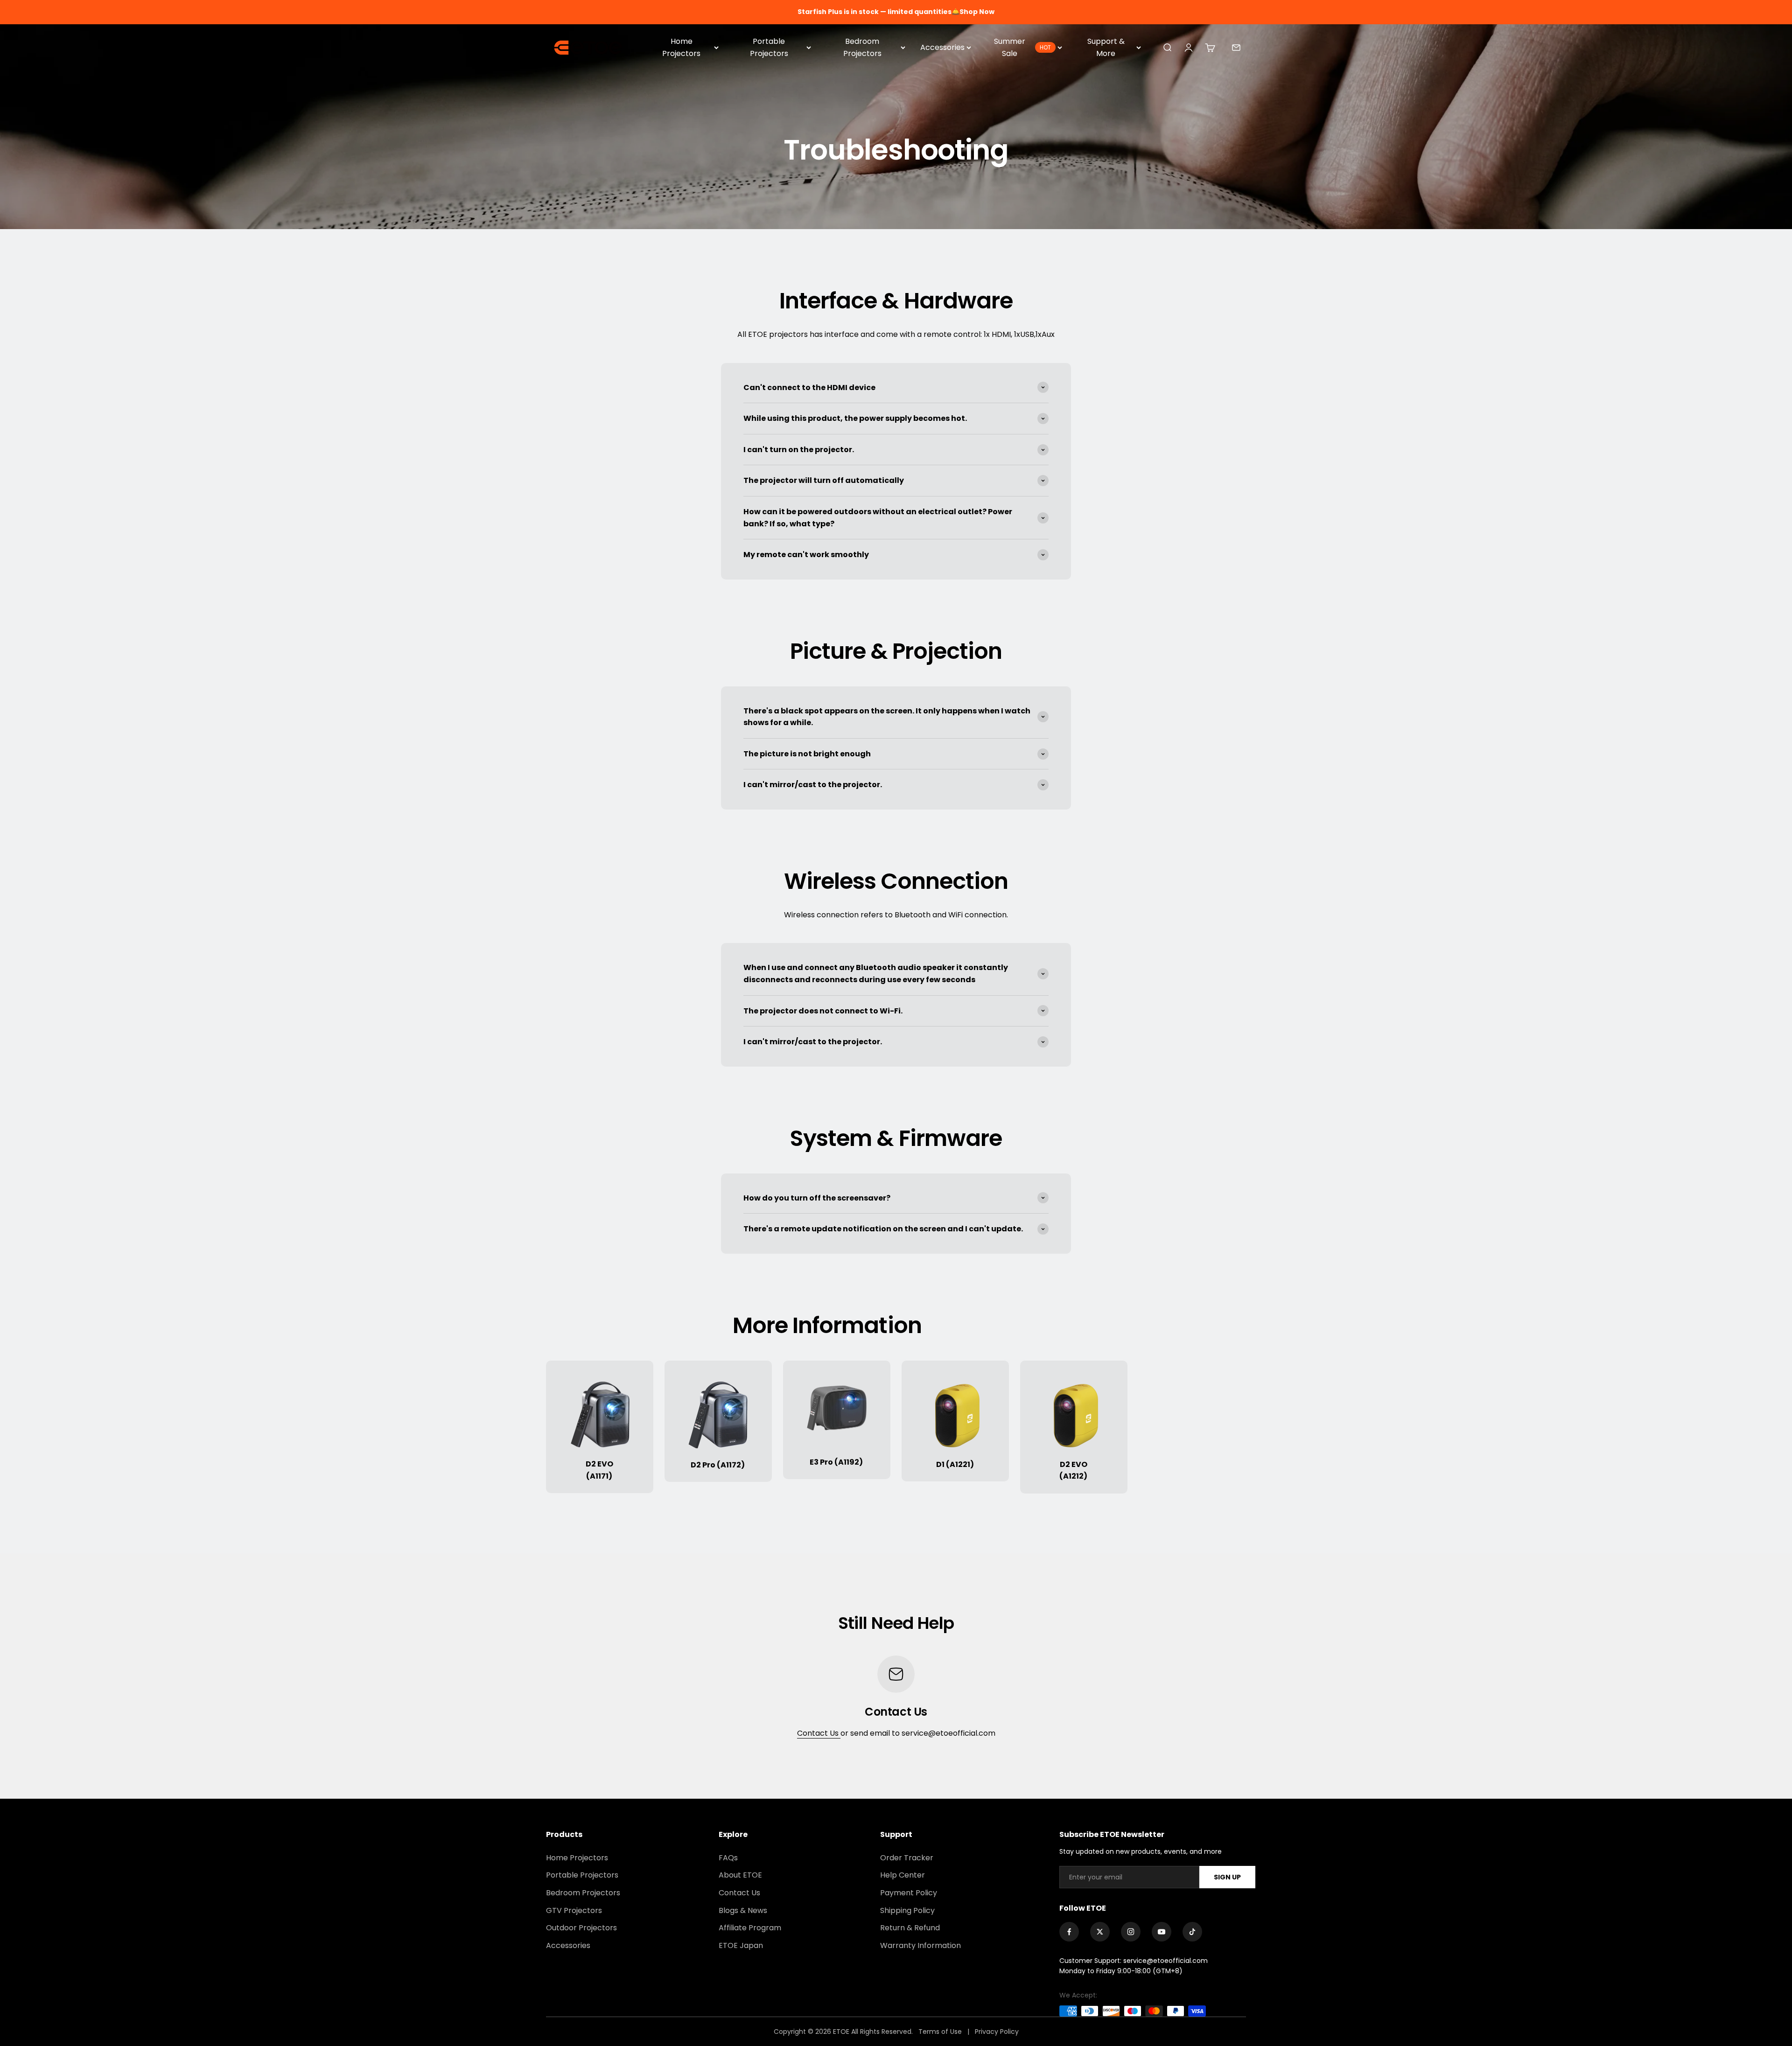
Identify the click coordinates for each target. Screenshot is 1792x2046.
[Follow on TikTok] (1192, 1932)
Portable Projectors (769, 47)
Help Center (903, 1875)
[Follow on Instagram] (1131, 1932)
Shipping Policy (907, 1910)
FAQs (728, 1858)
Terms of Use (941, 2032)
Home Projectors (681, 47)
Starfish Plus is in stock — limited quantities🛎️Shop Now (896, 12)
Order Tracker (907, 1858)
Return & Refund (910, 1928)
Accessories (942, 47)
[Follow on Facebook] (1069, 1932)
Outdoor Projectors (581, 1928)
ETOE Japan (741, 1945)
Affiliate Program (750, 1928)
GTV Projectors (574, 1910)
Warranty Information (920, 1945)
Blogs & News (743, 1910)
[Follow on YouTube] (1162, 1932)
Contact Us (819, 1733)
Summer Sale (1022, 47)
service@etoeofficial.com (1165, 1961)
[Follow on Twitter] (1100, 1932)
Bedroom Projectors (862, 47)
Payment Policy (909, 1893)
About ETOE (740, 1875)
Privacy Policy (997, 2032)
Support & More (1106, 47)
